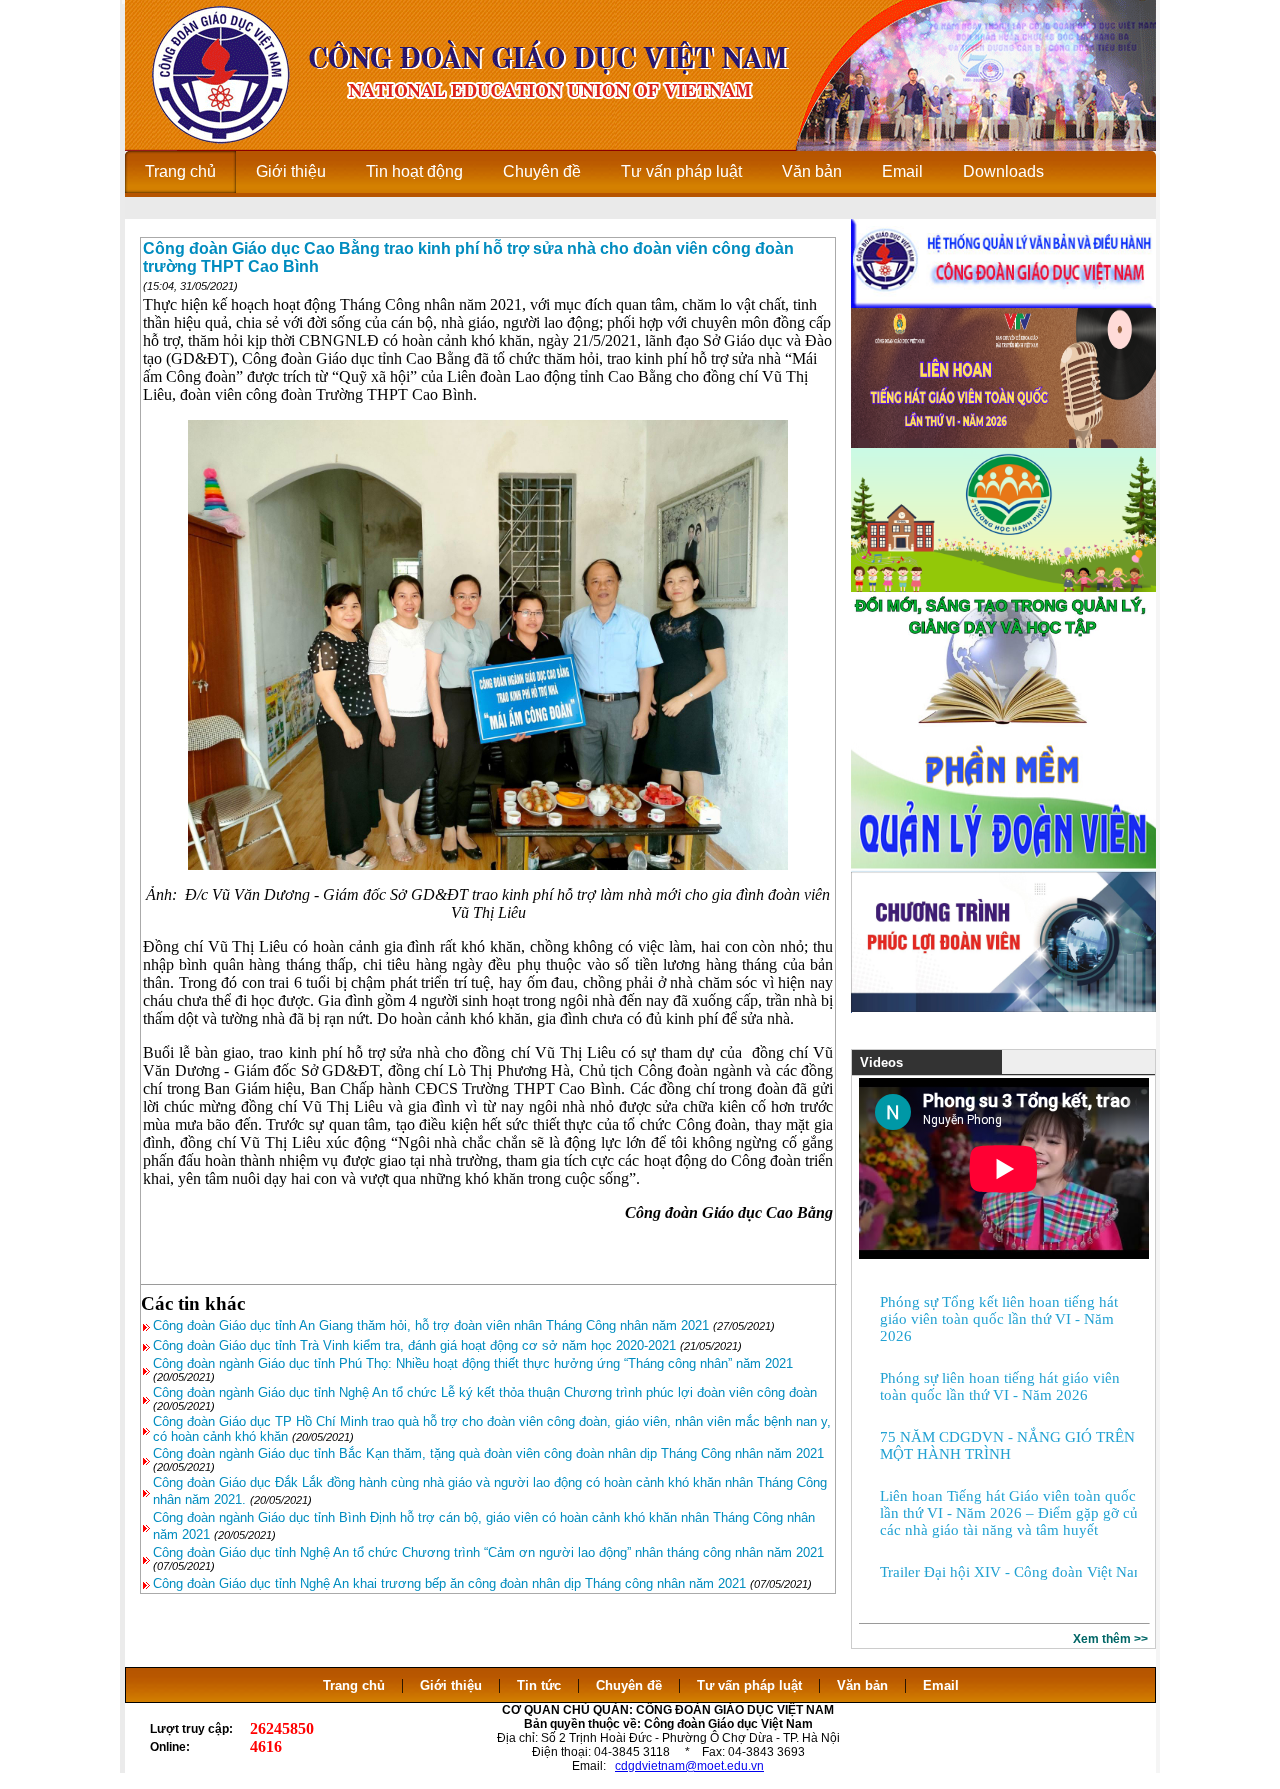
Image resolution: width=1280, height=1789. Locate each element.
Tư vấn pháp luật (749, 1685)
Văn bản (864, 1685)
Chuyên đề (629, 1685)
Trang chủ (354, 1685)
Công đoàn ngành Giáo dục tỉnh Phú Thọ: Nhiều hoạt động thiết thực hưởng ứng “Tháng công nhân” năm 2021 (473, 1363)
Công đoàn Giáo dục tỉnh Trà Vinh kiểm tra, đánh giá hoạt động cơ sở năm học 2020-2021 (414, 1345)
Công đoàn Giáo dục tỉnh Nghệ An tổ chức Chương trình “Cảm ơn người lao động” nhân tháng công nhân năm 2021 (488, 1552)
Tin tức (539, 1685)
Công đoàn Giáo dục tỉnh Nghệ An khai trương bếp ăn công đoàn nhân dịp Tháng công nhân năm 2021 (449, 1583)
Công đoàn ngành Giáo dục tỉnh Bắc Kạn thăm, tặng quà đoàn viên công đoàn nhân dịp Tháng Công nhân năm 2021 (488, 1453)
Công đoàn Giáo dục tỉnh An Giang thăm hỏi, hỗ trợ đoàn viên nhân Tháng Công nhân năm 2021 (431, 1325)
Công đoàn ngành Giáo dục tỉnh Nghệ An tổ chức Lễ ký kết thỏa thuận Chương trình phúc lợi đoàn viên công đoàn (485, 1392)
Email (941, 1685)
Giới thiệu (451, 1685)
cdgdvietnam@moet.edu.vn (689, 1766)
